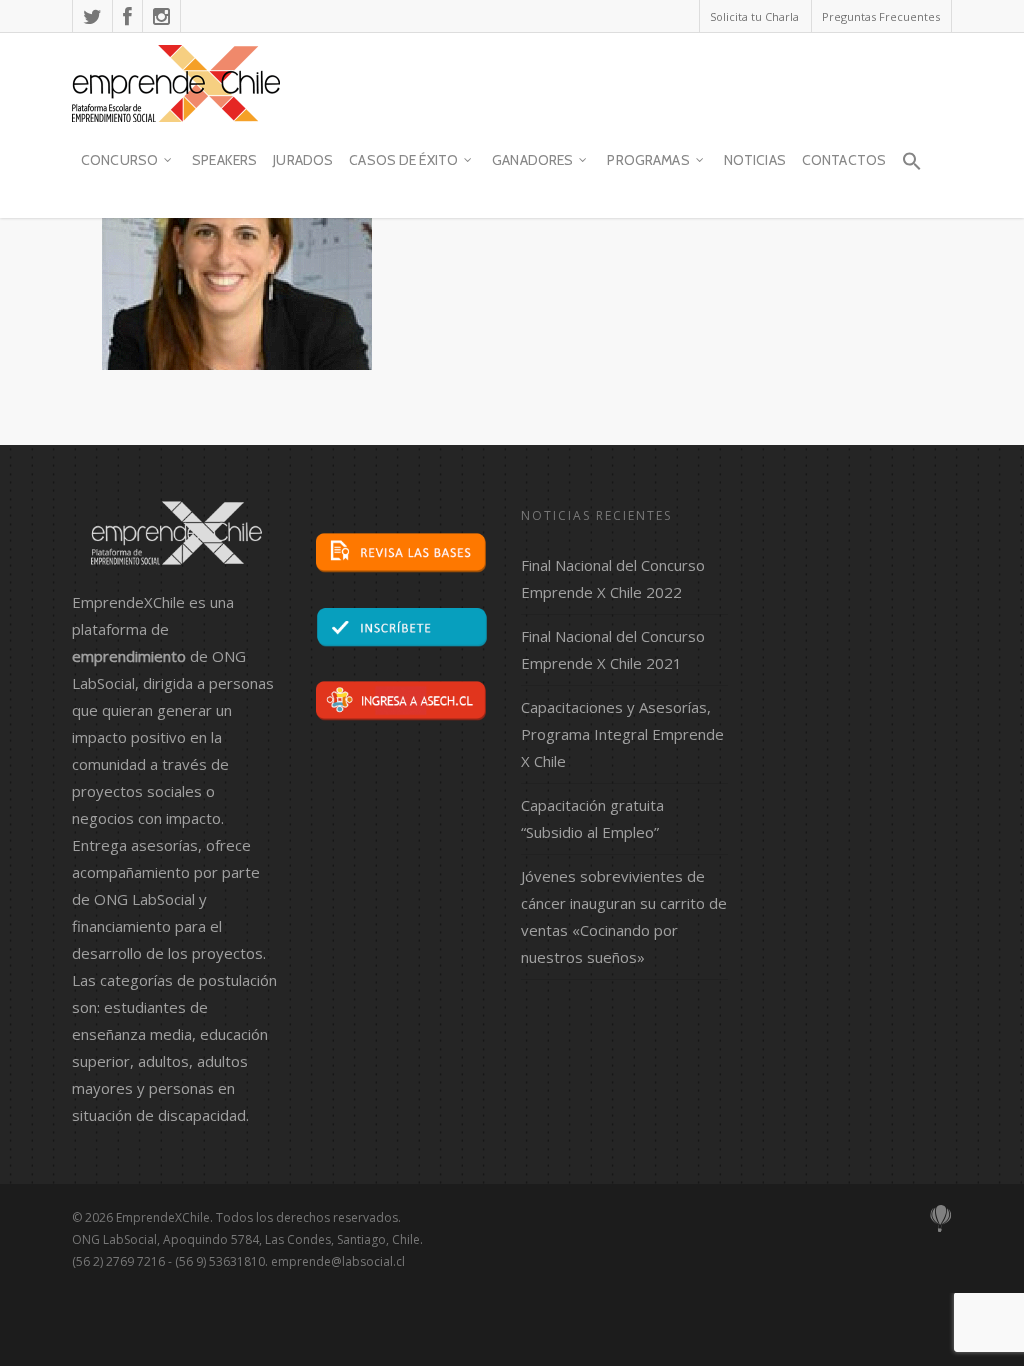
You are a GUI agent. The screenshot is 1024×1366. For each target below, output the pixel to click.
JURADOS (303, 160)
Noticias (755, 160)
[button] (911, 170)
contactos (844, 160)
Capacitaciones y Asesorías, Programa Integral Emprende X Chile (622, 734)
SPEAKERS (224, 160)
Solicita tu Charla (754, 16)
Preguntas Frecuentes (881, 16)
